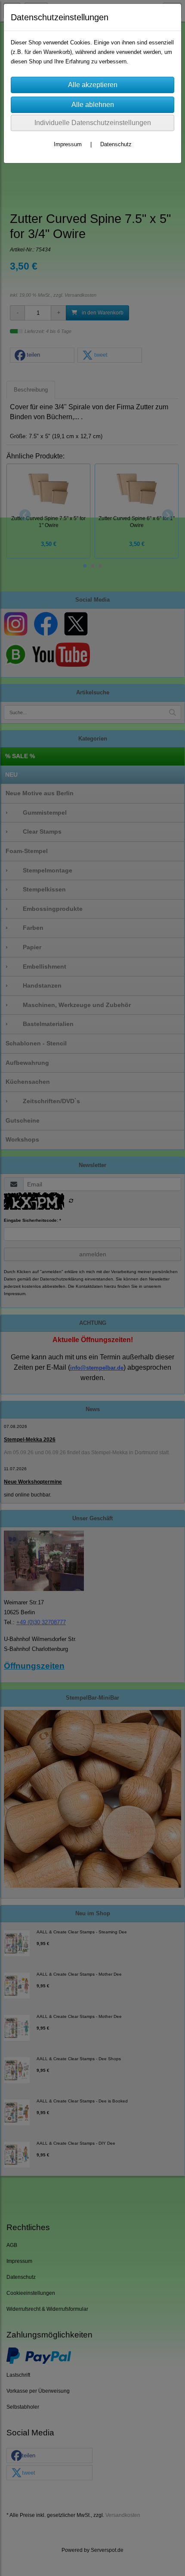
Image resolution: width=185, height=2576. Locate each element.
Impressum (68, 144)
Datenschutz (116, 144)
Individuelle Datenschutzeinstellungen (93, 123)
